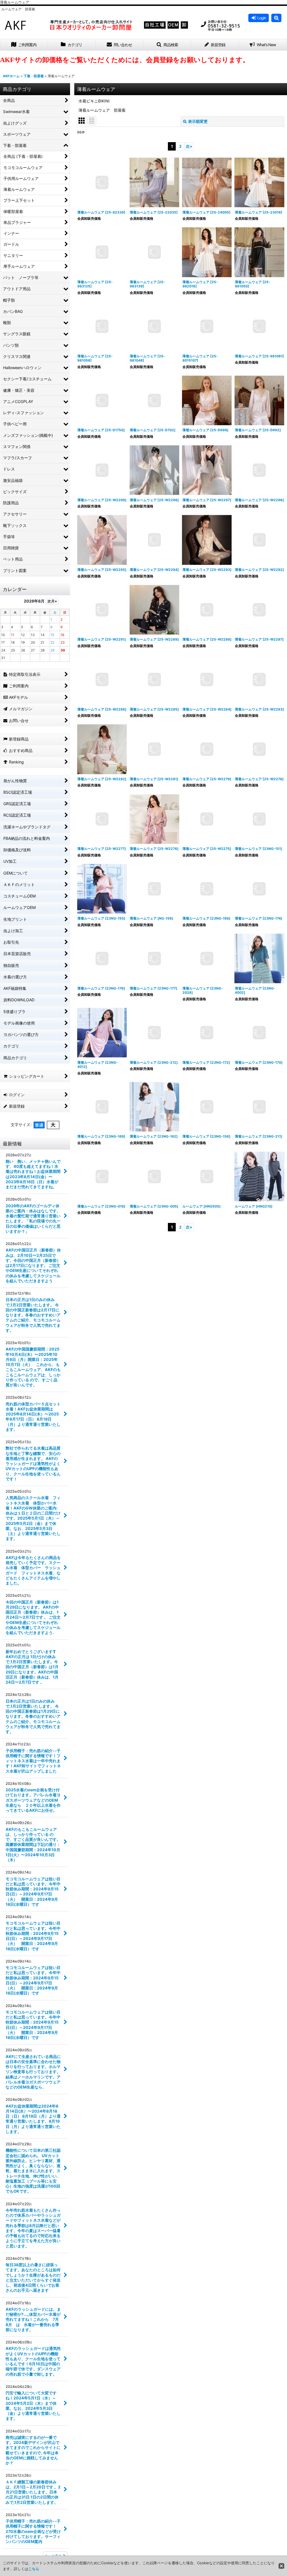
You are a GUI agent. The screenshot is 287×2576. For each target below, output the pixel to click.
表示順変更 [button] (198, 121)
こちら (34, 2569)
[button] (276, 18)
